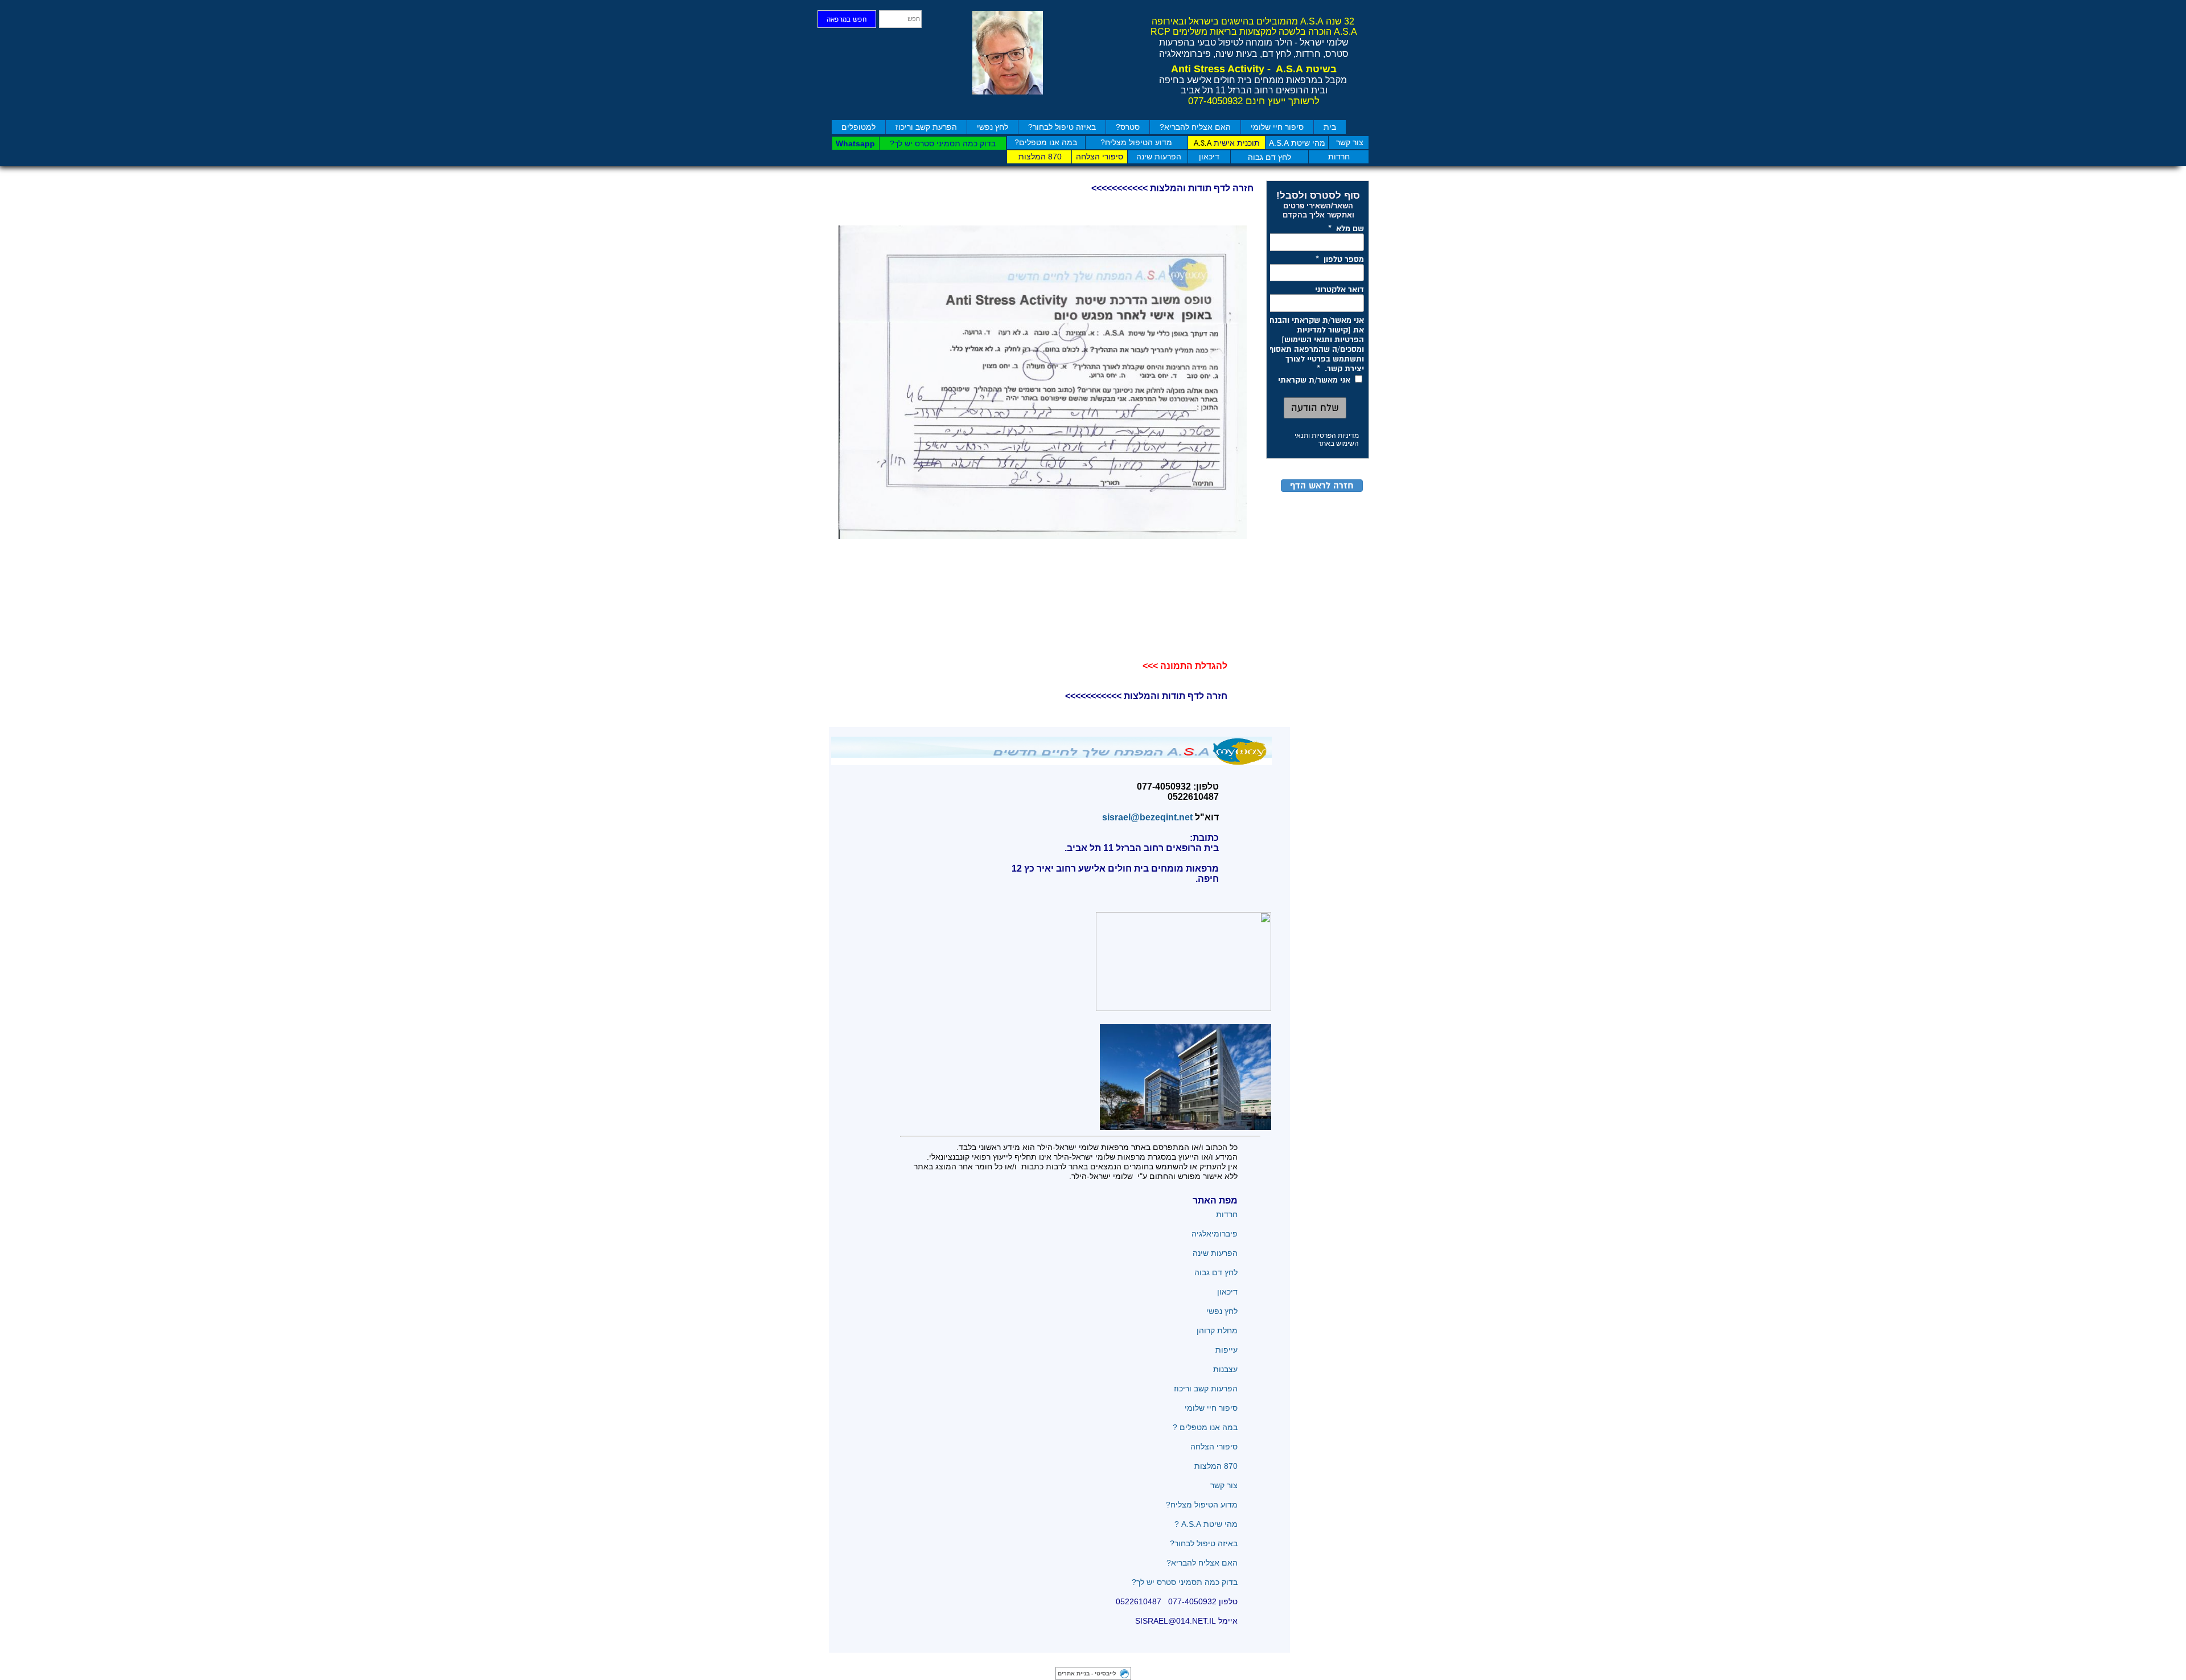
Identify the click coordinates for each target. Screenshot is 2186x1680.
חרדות (1226, 1214)
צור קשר (1224, 1485)
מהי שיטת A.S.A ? (1206, 1524)
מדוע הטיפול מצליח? (1201, 1505)
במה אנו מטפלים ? (1205, 1427)
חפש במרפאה (847, 20)
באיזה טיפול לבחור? (1062, 127)
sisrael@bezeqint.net (1145, 817)
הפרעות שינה (1215, 1253)
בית (1330, 127)
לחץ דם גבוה (1215, 1272)
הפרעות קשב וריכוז (1206, 1389)
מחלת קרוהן (1217, 1330)
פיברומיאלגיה (1215, 1234)
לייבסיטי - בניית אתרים (1087, 1673)
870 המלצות (1216, 1466)
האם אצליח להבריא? (1195, 127)
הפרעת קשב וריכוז (926, 127)
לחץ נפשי (993, 127)
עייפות (1226, 1350)
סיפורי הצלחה (1213, 1447)
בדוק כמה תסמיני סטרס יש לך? (1185, 1582)
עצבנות (1225, 1369)
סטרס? (1128, 127)
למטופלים (858, 127)
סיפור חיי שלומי (1277, 127)
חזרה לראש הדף (1322, 486)
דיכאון (1227, 1292)
